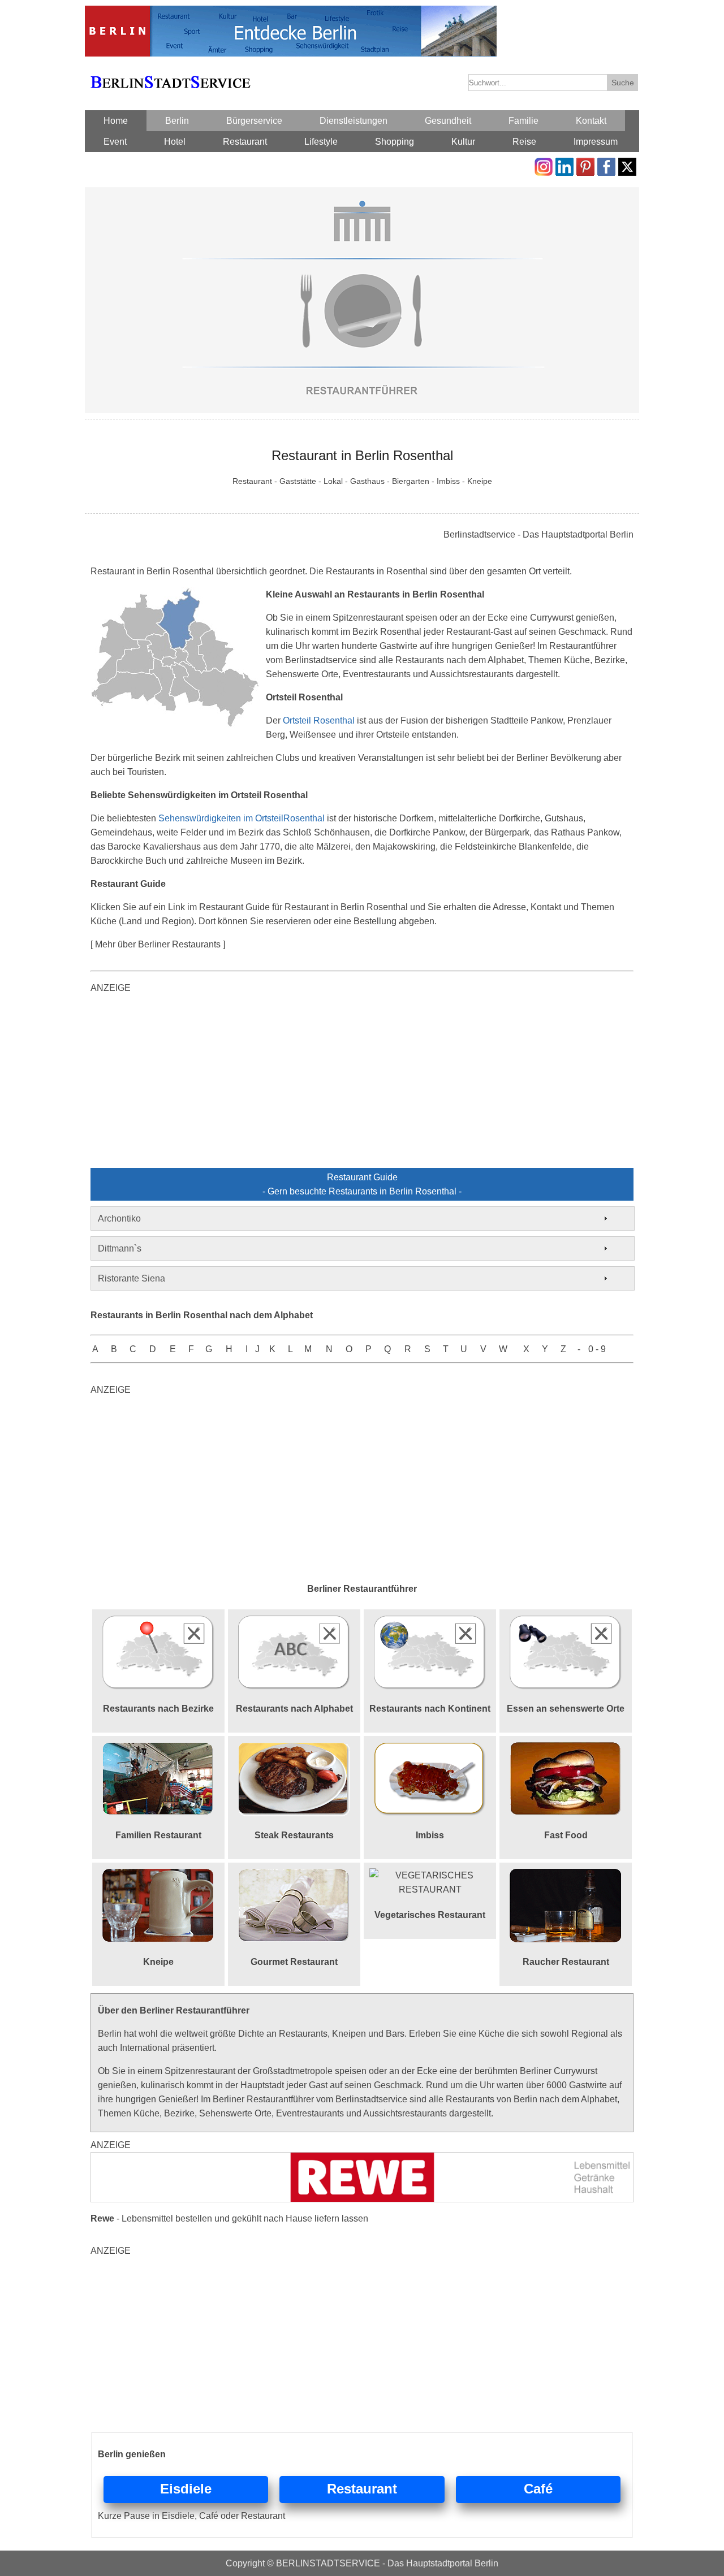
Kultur (463, 142)
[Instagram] (544, 165)
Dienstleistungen (354, 121)
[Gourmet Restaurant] (294, 1875)
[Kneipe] (158, 1875)
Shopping (395, 142)
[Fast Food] (566, 1749)
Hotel (175, 142)
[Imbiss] (430, 1749)
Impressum (596, 142)
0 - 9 (597, 1349)
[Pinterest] (585, 165)
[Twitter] (627, 165)
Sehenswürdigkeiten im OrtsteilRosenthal (242, 818)
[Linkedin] (564, 165)
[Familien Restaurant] (158, 1749)
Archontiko (119, 1218)
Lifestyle (321, 142)
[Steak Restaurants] (294, 1749)
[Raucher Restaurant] (566, 1875)
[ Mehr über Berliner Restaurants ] (158, 944)
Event (115, 142)
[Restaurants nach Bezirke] (158, 1622)
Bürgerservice (254, 121)
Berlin (177, 121)
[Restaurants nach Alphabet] (294, 1622)
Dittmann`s (120, 1248)
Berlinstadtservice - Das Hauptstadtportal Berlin (538, 534)
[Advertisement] (362, 1083)
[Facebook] (606, 165)
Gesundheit (448, 121)
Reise (524, 142)
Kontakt (591, 121)
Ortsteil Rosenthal (319, 720)
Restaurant (245, 142)
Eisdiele (186, 2489)
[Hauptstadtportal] (291, 13)
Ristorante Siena (132, 1278)
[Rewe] (362, 2159)
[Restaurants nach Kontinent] (430, 1622)
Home (116, 121)
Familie (523, 121)
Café (538, 2489)
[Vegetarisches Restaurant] (430, 1875)
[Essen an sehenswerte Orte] (566, 1622)
